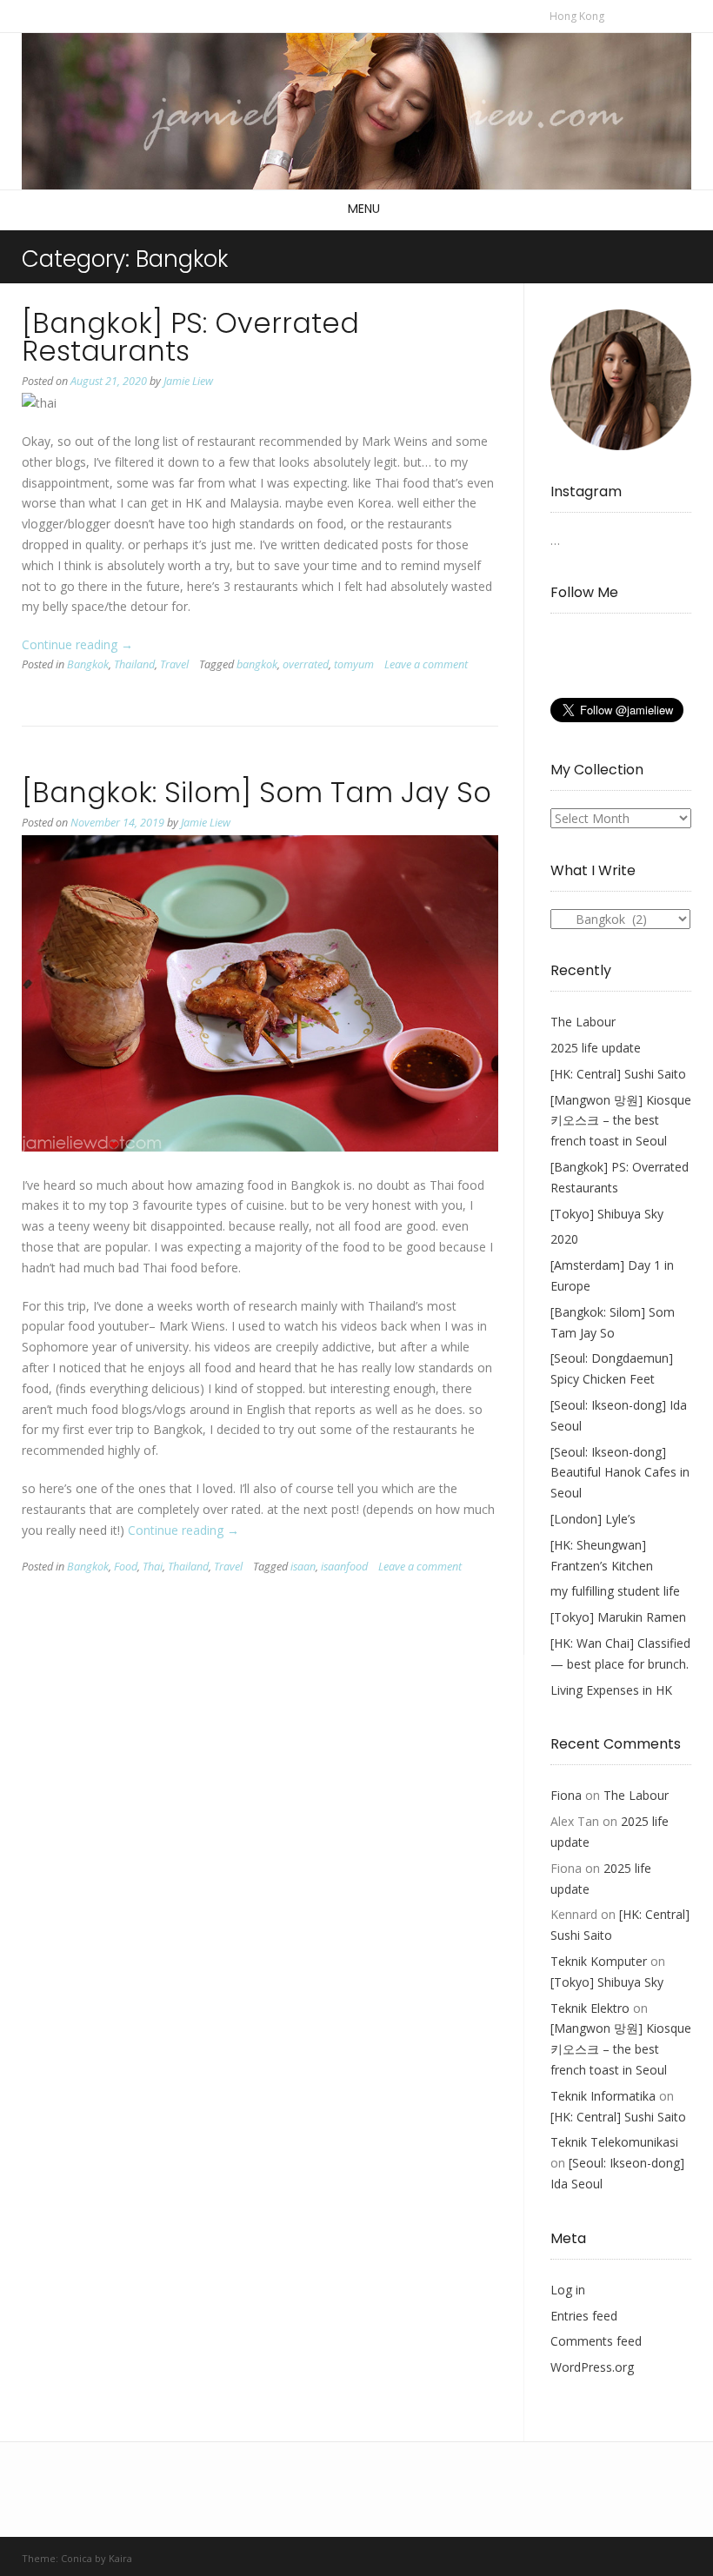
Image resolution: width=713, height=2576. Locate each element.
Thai (153, 1567)
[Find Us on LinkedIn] (666, 15)
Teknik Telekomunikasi (614, 2142)
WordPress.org (592, 2367)
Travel (174, 664)
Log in (568, 2290)
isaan (303, 1567)
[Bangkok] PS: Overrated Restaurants (190, 337)
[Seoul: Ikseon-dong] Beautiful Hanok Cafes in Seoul (620, 1473)
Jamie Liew (188, 381)
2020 (564, 1239)
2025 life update (596, 1048)
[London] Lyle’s (593, 1519)
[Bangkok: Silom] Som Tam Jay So (257, 792)
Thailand (134, 664)
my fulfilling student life (615, 1591)
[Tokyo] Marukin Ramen (618, 1617)
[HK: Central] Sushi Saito (618, 1074)
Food (126, 1567)
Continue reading (77, 644)
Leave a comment (426, 664)
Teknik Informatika (603, 2096)
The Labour (583, 1022)
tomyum (354, 664)
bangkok (257, 664)
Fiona (566, 1795)
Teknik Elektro (590, 2008)
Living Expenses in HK (611, 1690)
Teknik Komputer (599, 1961)
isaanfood (344, 1567)
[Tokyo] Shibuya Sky (607, 1214)
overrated (306, 664)
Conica (77, 2558)
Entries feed (584, 2316)
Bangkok (88, 664)
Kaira (120, 2558)
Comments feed (596, 2341)
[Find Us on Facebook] (629, 15)
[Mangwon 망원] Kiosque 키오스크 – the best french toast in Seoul (621, 1121)
